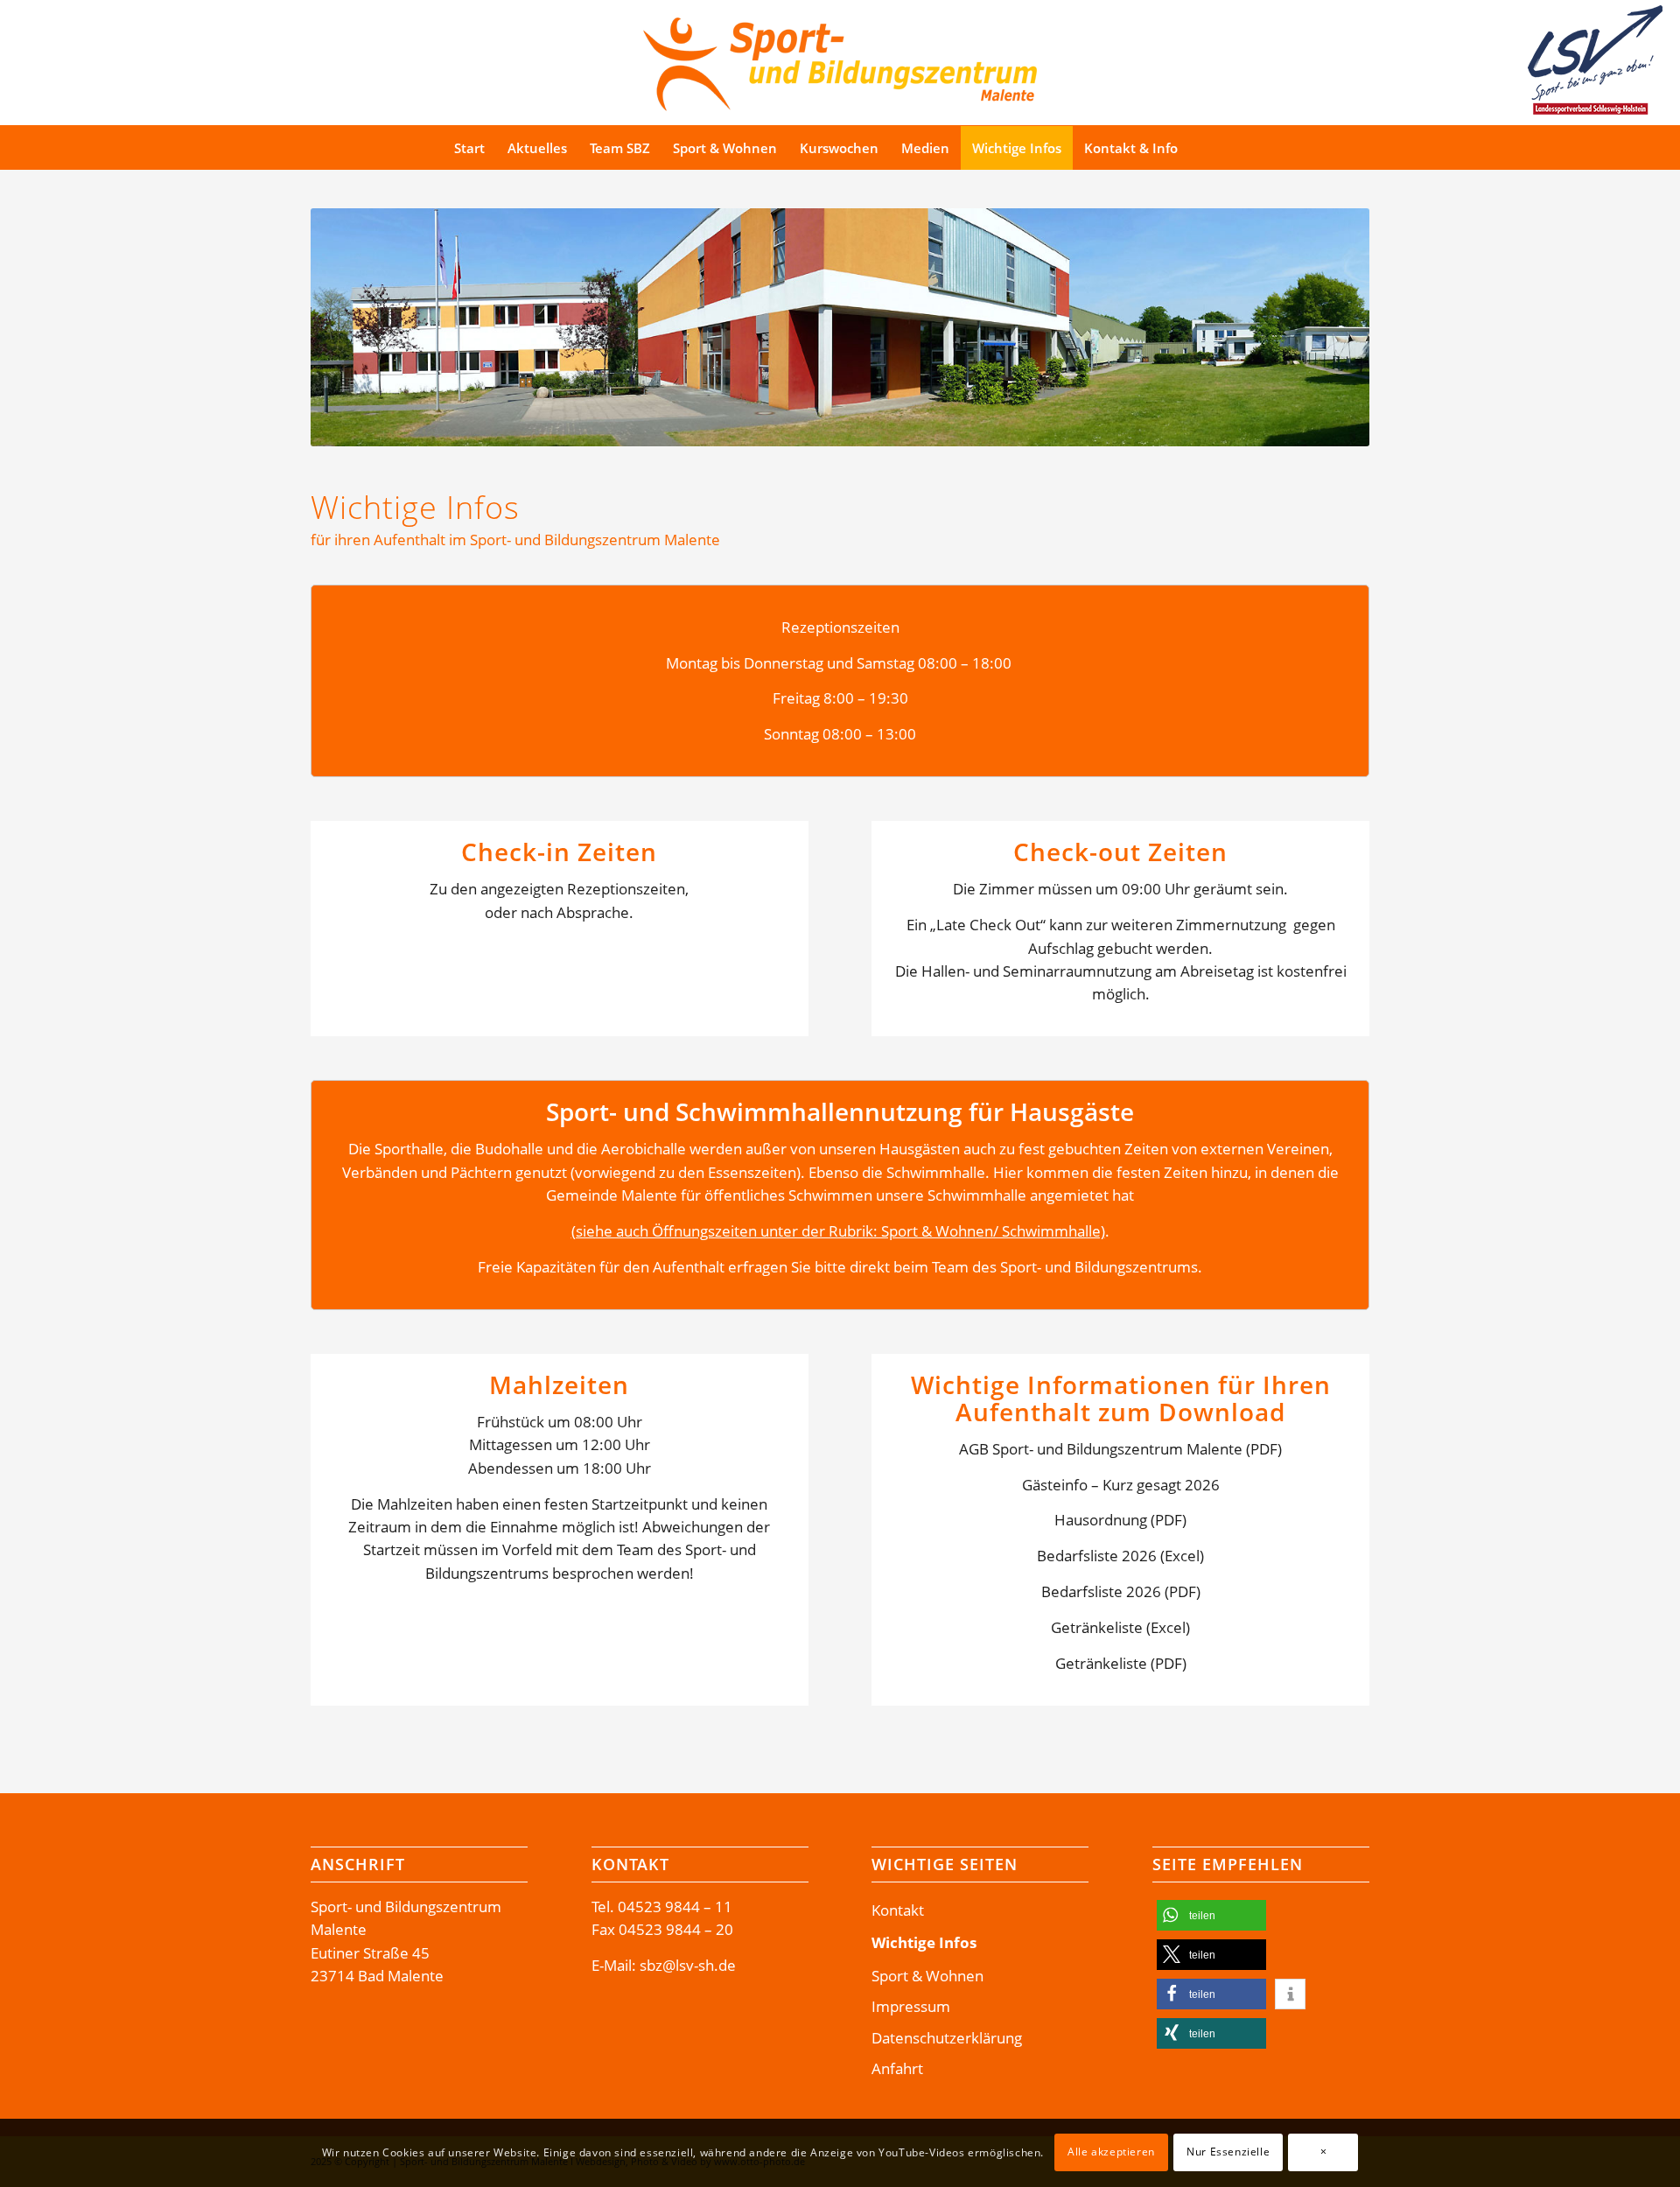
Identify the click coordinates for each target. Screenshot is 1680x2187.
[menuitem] (469, 148)
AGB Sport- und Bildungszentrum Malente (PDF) (1120, 1449)
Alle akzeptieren (1111, 2152)
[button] (1211, 1915)
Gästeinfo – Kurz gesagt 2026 (1121, 1485)
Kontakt (898, 1910)
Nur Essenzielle (1228, 2152)
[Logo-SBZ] (840, 60)
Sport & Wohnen (927, 1976)
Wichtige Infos (924, 1942)
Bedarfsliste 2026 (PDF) (1121, 1591)
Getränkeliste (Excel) (1120, 1627)
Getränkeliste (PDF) (1121, 1663)
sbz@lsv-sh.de (688, 1965)
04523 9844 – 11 (675, 1907)
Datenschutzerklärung (947, 2038)
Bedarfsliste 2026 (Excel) (1120, 1556)
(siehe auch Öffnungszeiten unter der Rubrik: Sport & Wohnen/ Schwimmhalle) (838, 1231)
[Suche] (1222, 148)
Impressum (911, 2006)
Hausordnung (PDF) (1120, 1520)
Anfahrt (897, 2068)
